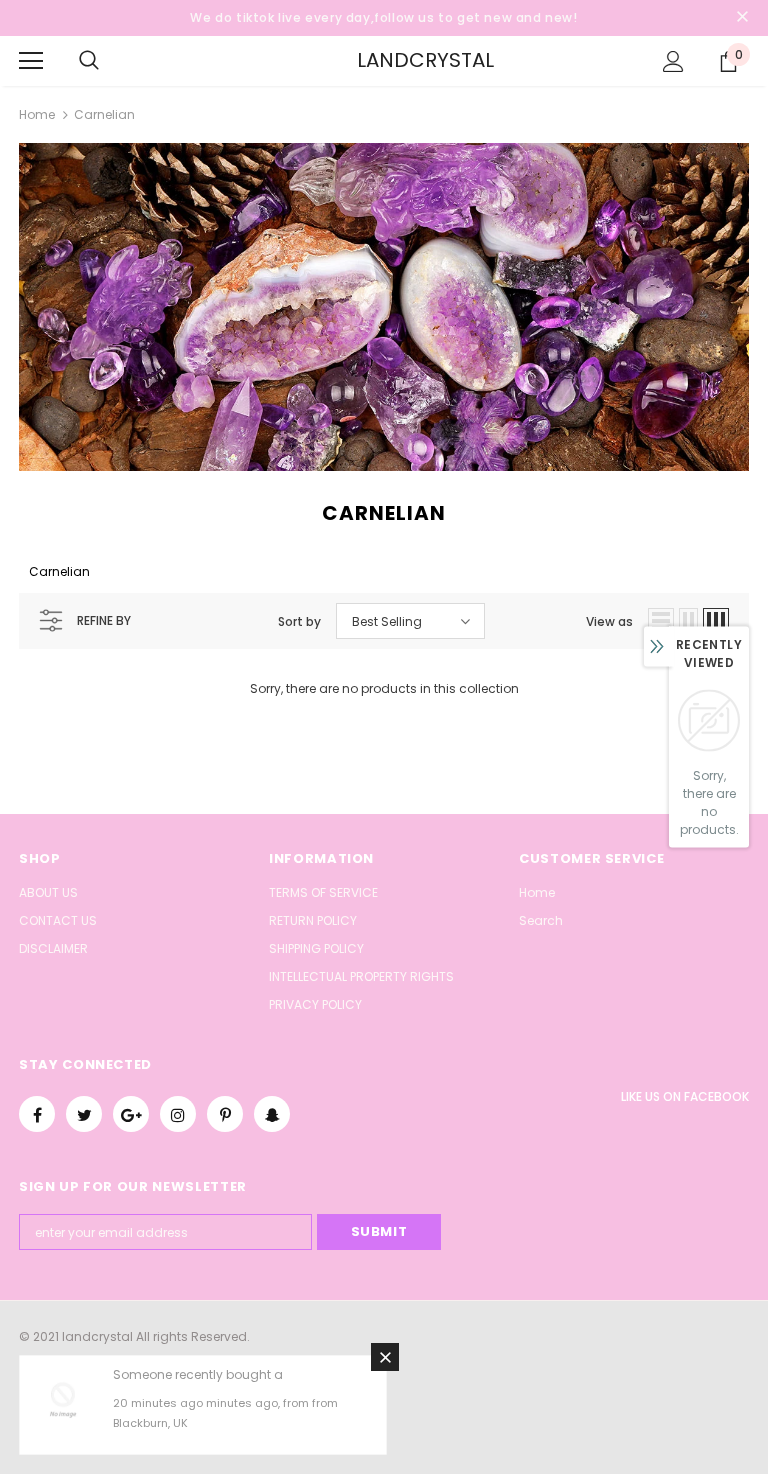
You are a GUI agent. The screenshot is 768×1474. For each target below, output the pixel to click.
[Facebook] (37, 1114)
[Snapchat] (272, 1114)
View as (609, 621)
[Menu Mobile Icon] (31, 61)
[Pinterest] (225, 1114)
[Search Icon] (89, 61)
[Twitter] (84, 1114)
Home (37, 114)
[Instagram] (178, 1114)
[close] (742, 18)
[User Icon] (673, 61)
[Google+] (131, 1114)
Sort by (299, 621)
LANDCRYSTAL (387, 60)
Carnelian (104, 114)
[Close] (385, 1357)
